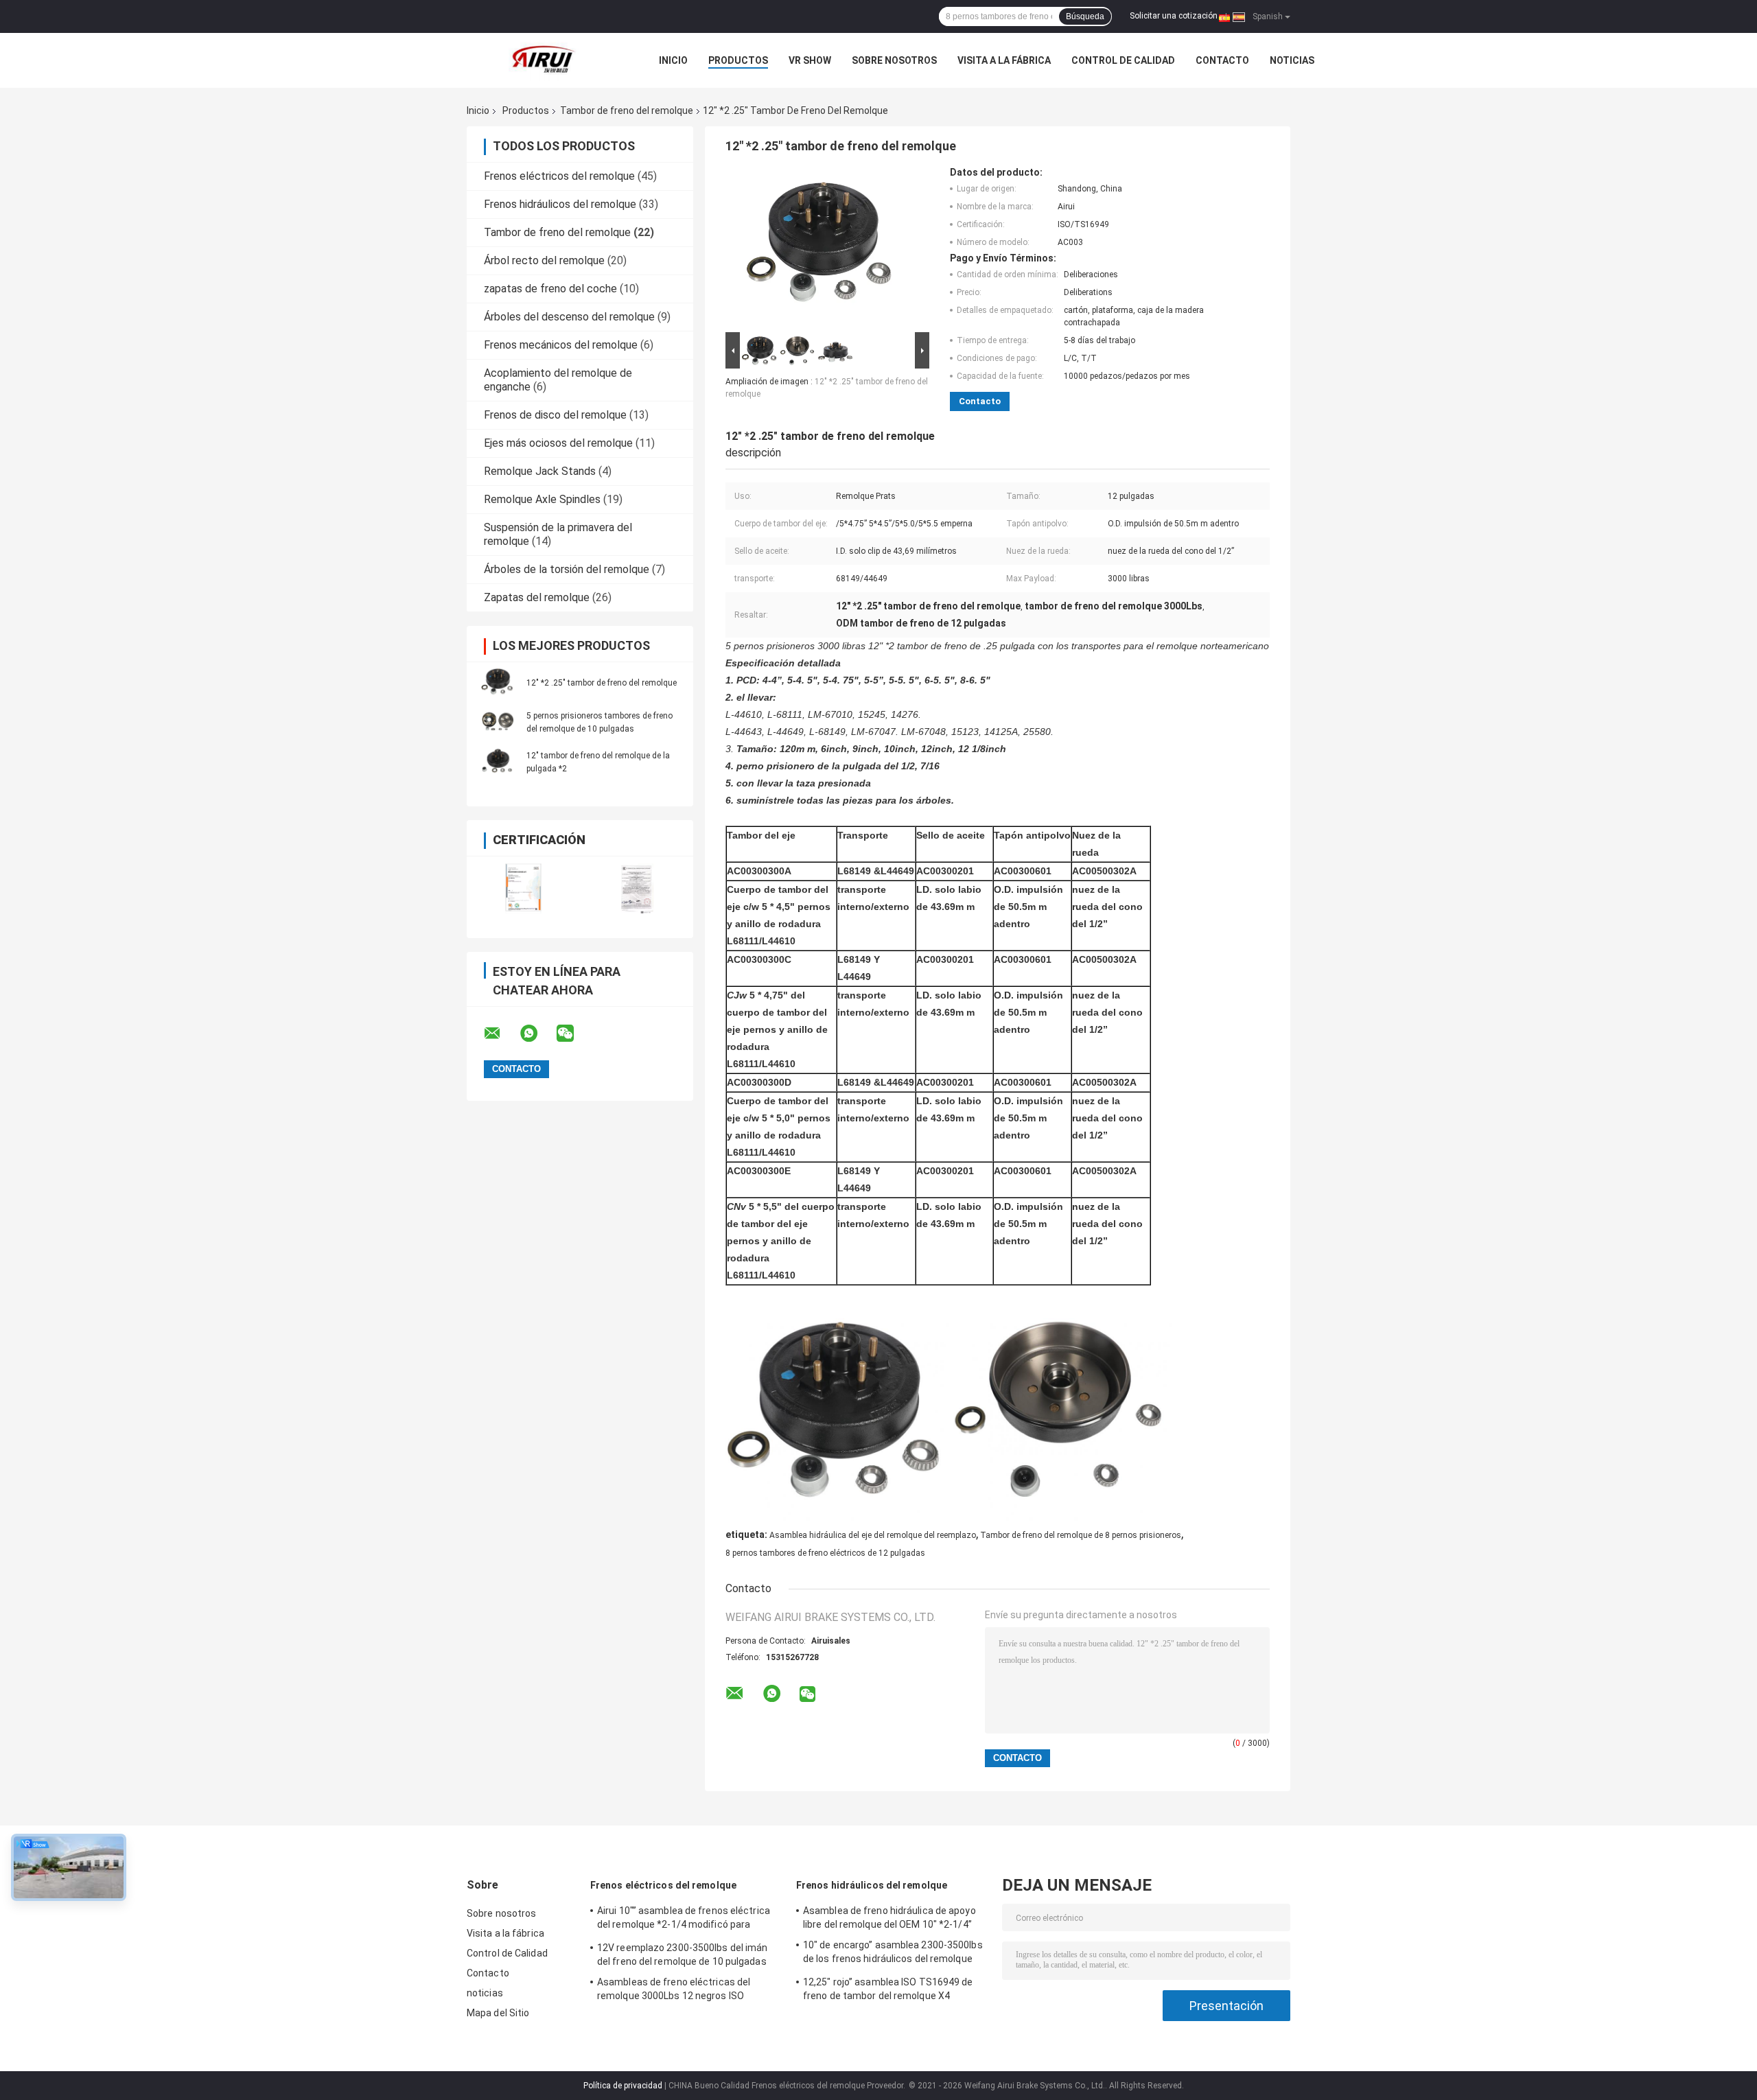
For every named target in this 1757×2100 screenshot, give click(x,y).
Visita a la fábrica (1004, 60)
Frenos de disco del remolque (555, 415)
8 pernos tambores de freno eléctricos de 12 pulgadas (825, 1553)
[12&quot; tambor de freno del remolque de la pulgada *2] (498, 762)
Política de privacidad (623, 2086)
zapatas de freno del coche (550, 289)
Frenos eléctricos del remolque (559, 176)
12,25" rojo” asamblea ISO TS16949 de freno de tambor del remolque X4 (888, 1989)
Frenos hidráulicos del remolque (560, 204)
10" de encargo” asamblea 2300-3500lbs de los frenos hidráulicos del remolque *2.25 (893, 1954)
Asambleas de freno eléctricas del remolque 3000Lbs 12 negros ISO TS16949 (674, 1991)
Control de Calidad (1123, 60)
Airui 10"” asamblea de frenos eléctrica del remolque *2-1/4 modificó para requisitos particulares (684, 1920)
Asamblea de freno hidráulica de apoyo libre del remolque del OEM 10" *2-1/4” (889, 1917)
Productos (738, 60)
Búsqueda (1085, 16)
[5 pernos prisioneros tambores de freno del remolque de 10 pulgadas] (498, 722)
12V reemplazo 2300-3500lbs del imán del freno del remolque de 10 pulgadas (683, 1955)
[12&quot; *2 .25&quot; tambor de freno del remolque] (498, 682)
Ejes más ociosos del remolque (558, 443)
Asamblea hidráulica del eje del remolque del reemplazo (873, 1535)
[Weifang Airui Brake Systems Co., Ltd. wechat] (574, 1034)
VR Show (810, 60)
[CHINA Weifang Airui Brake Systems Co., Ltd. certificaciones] (523, 888)
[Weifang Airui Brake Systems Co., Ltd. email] (501, 1034)
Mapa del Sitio (498, 2013)
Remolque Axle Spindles (542, 499)
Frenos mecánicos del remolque (561, 345)
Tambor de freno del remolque (627, 110)
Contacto (1222, 60)
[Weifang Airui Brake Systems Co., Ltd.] (542, 60)
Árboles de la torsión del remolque (567, 569)
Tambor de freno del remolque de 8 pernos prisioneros (1081, 1535)
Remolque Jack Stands (540, 471)
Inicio (673, 60)
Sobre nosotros (894, 60)
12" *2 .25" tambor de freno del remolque (602, 683)
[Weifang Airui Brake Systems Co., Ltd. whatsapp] (537, 1034)
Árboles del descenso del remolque (569, 317)
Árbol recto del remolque (544, 260)
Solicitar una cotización (1174, 16)
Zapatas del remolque (537, 597)
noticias (1292, 60)
